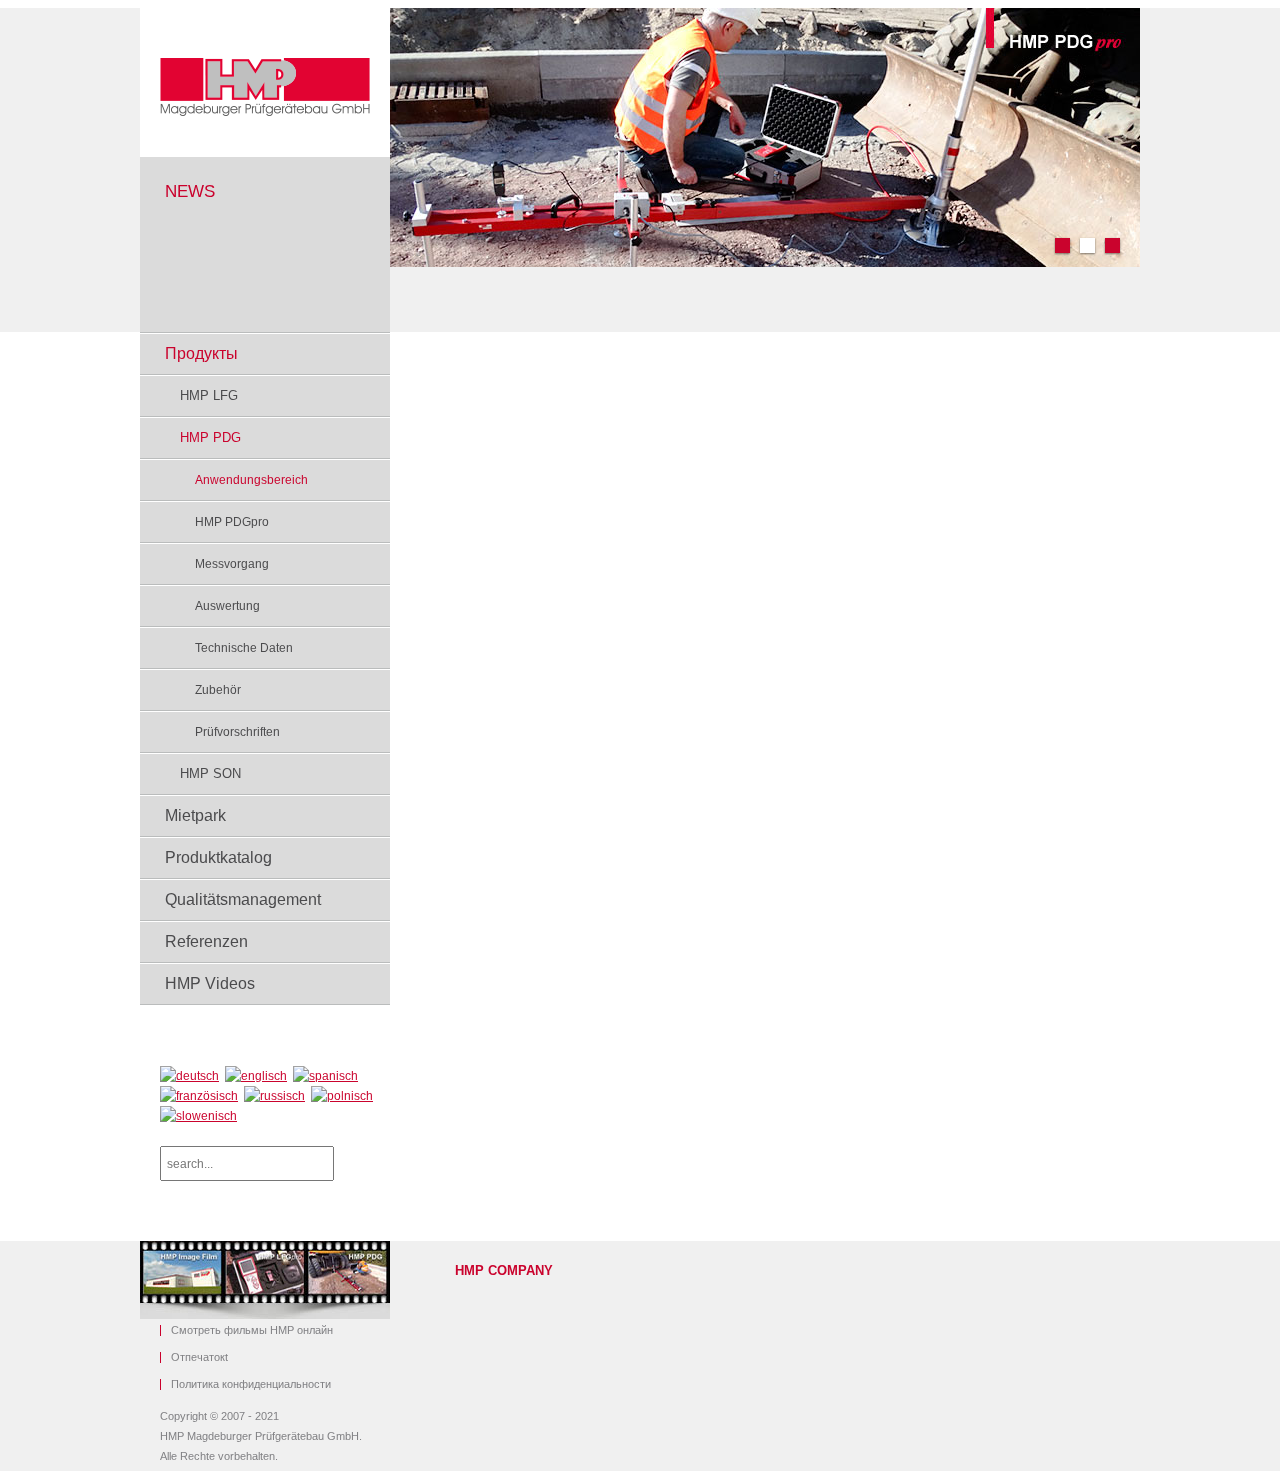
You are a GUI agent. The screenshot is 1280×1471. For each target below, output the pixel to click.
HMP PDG (210, 437)
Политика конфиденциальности (251, 1384)
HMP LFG (209, 395)
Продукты (201, 353)
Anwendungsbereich (251, 480)
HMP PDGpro (232, 522)
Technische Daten (244, 648)
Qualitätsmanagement (243, 899)
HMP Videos (210, 983)
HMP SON (210, 773)
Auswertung (227, 606)
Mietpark (195, 815)
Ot (199, 1357)
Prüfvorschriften (237, 732)
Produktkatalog (218, 857)
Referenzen (206, 941)
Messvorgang (232, 564)
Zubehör (218, 690)
